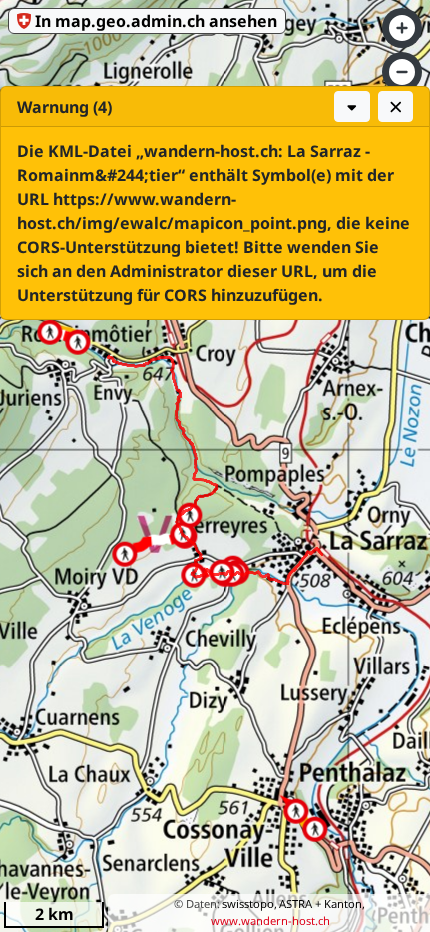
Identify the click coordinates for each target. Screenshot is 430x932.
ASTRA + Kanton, (322, 903)
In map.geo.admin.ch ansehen (156, 21)
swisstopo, (249, 903)
